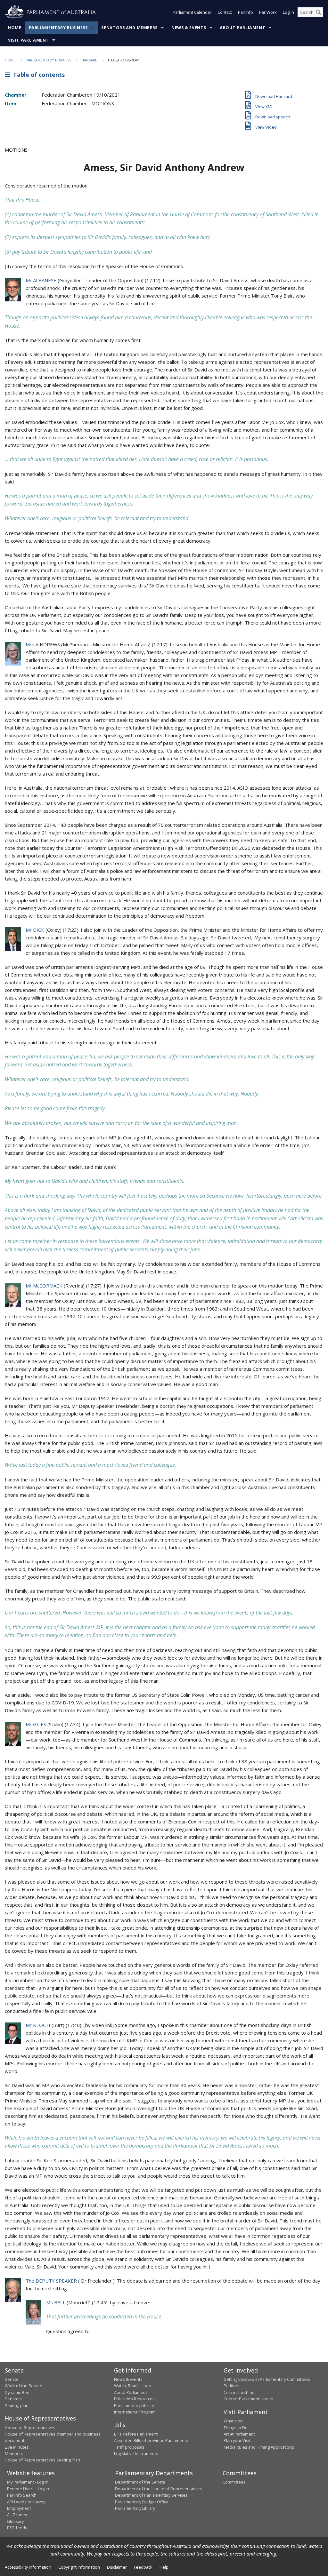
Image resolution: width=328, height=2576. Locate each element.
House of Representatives (30, 2428)
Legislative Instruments (136, 2453)
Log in (288, 12)
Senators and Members (129, 28)
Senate (12, 2379)
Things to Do (236, 2428)
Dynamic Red (17, 2392)
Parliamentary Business (58, 28)
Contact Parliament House (248, 2399)
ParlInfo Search (22, 2495)
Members (14, 2453)
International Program (135, 2412)
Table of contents (37, 75)
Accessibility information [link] (28, 2567)
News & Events (189, 28)
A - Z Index (17, 2515)
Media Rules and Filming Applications (259, 2447)
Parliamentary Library (134, 2405)
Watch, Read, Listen (133, 2386)
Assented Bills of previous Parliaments (151, 2440)
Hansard (90, 60)
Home (15, 28)
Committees (234, 2482)
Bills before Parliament (136, 2434)
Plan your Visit (237, 2440)
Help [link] (164, 2567)
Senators (14, 2399)
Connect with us (239, 2392)
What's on (233, 2421)
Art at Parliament (239, 2434)
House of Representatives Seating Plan (42, 2460)
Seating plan (17, 2405)
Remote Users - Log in (28, 2489)
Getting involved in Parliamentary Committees (267, 2379)
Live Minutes (17, 2447)
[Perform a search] (318, 12)
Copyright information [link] (79, 2567)
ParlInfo (246, 12)
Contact (225, 12)
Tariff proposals (129, 2447)
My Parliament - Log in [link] (28, 2482)
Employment (19, 2508)
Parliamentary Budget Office (142, 2502)
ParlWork (268, 12)
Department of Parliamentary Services (151, 2495)
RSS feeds (17, 2528)
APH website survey (26, 2502)
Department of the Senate (140, 2482)
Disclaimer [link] (117, 2567)
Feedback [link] (143, 2567)
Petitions (232, 2386)
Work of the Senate (24, 2386)
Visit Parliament (29, 40)
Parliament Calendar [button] (192, 12)
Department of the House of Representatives (159, 2489)
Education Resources (134, 2399)
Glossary (15, 2521)
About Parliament (242, 28)
